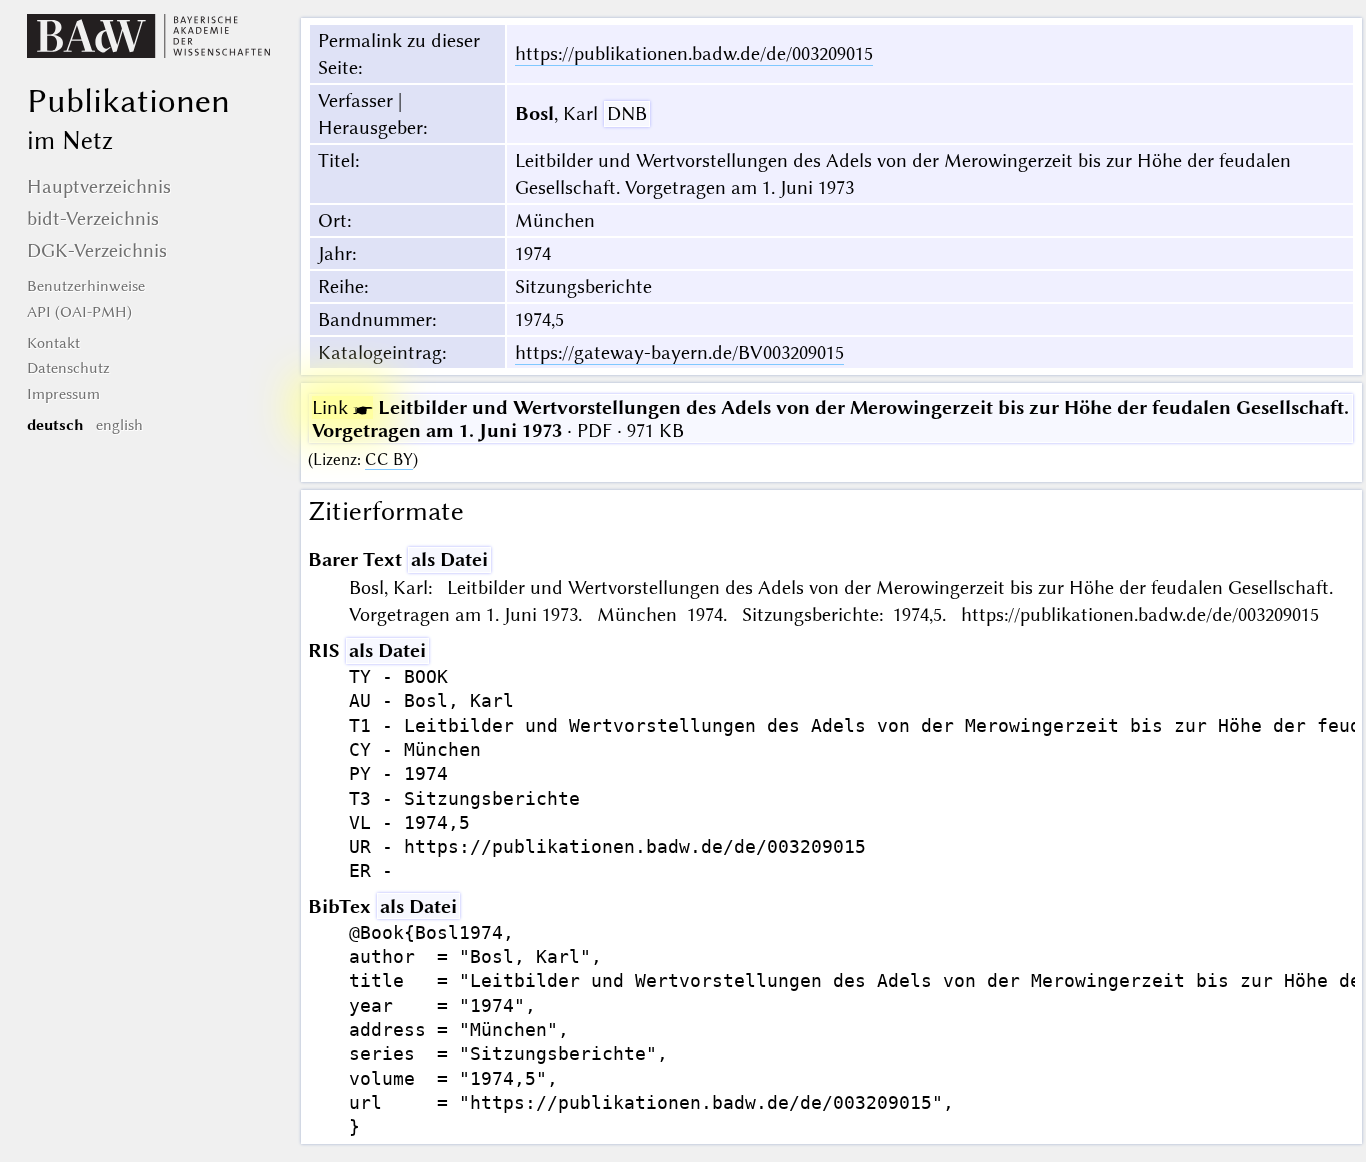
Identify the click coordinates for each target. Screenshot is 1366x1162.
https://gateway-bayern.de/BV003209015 (679, 352)
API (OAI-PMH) (79, 312)
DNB (627, 113)
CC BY (389, 459)
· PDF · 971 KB (830, 419)
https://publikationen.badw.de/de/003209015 (694, 53)
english (119, 425)
